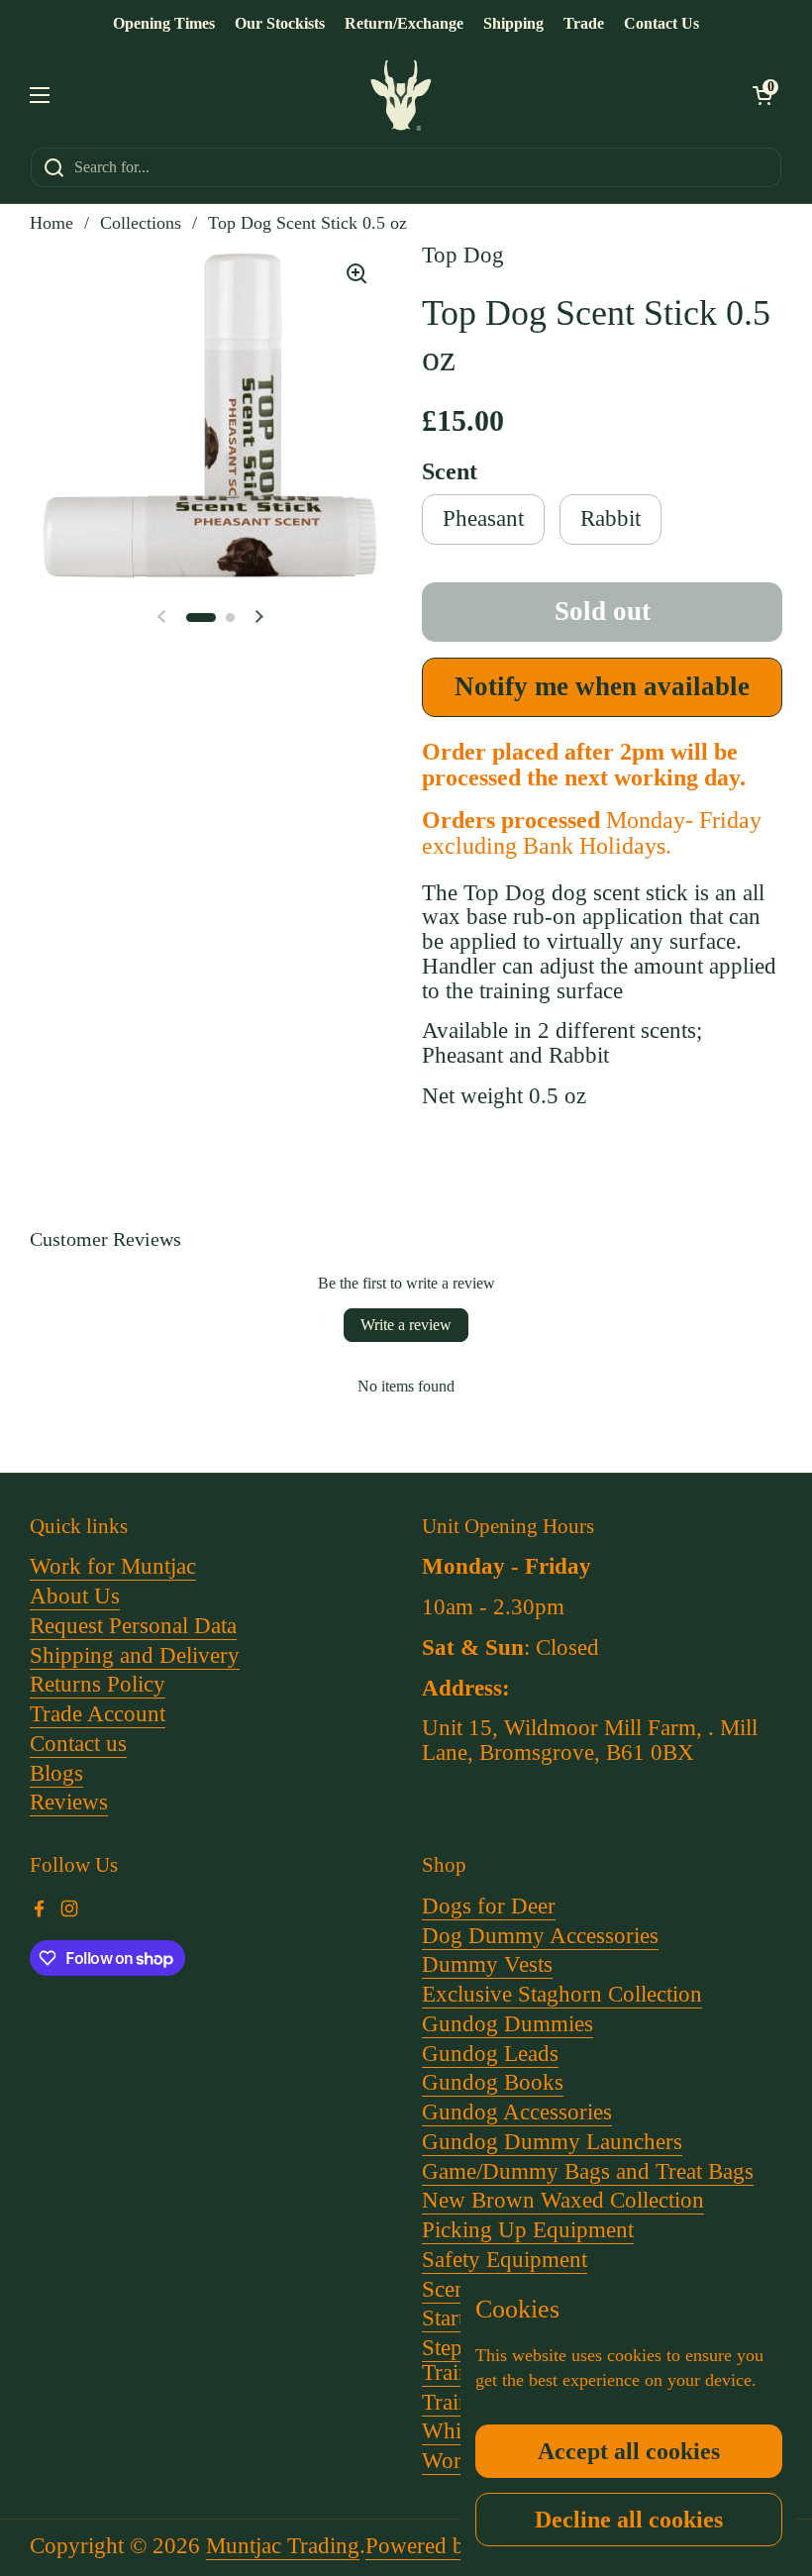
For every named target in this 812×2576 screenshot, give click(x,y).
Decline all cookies (629, 2520)
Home (51, 223)
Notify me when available (602, 686)
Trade (584, 23)
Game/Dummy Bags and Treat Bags (588, 2171)
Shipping (513, 23)
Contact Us (661, 23)
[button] (762, 95)
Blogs (56, 1773)
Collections (141, 223)
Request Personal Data (133, 1626)
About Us (75, 1596)
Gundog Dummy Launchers (552, 2142)
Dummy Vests (487, 1964)
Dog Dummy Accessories (540, 1936)
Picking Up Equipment (528, 2230)
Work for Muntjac (113, 1566)
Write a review (406, 1325)
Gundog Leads (490, 2054)
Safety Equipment (505, 2260)
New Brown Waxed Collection (563, 2200)
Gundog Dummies (507, 2024)
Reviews (69, 1802)
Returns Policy (98, 1684)
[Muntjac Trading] (401, 96)
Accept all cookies (629, 2451)
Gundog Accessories (517, 2112)
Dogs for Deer (489, 1906)
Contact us (78, 1744)
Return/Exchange (404, 23)
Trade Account (98, 1714)
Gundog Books (493, 2082)
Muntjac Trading (283, 2546)
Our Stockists (280, 23)
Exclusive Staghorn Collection (562, 1994)
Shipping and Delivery (135, 1655)
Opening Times (164, 23)
